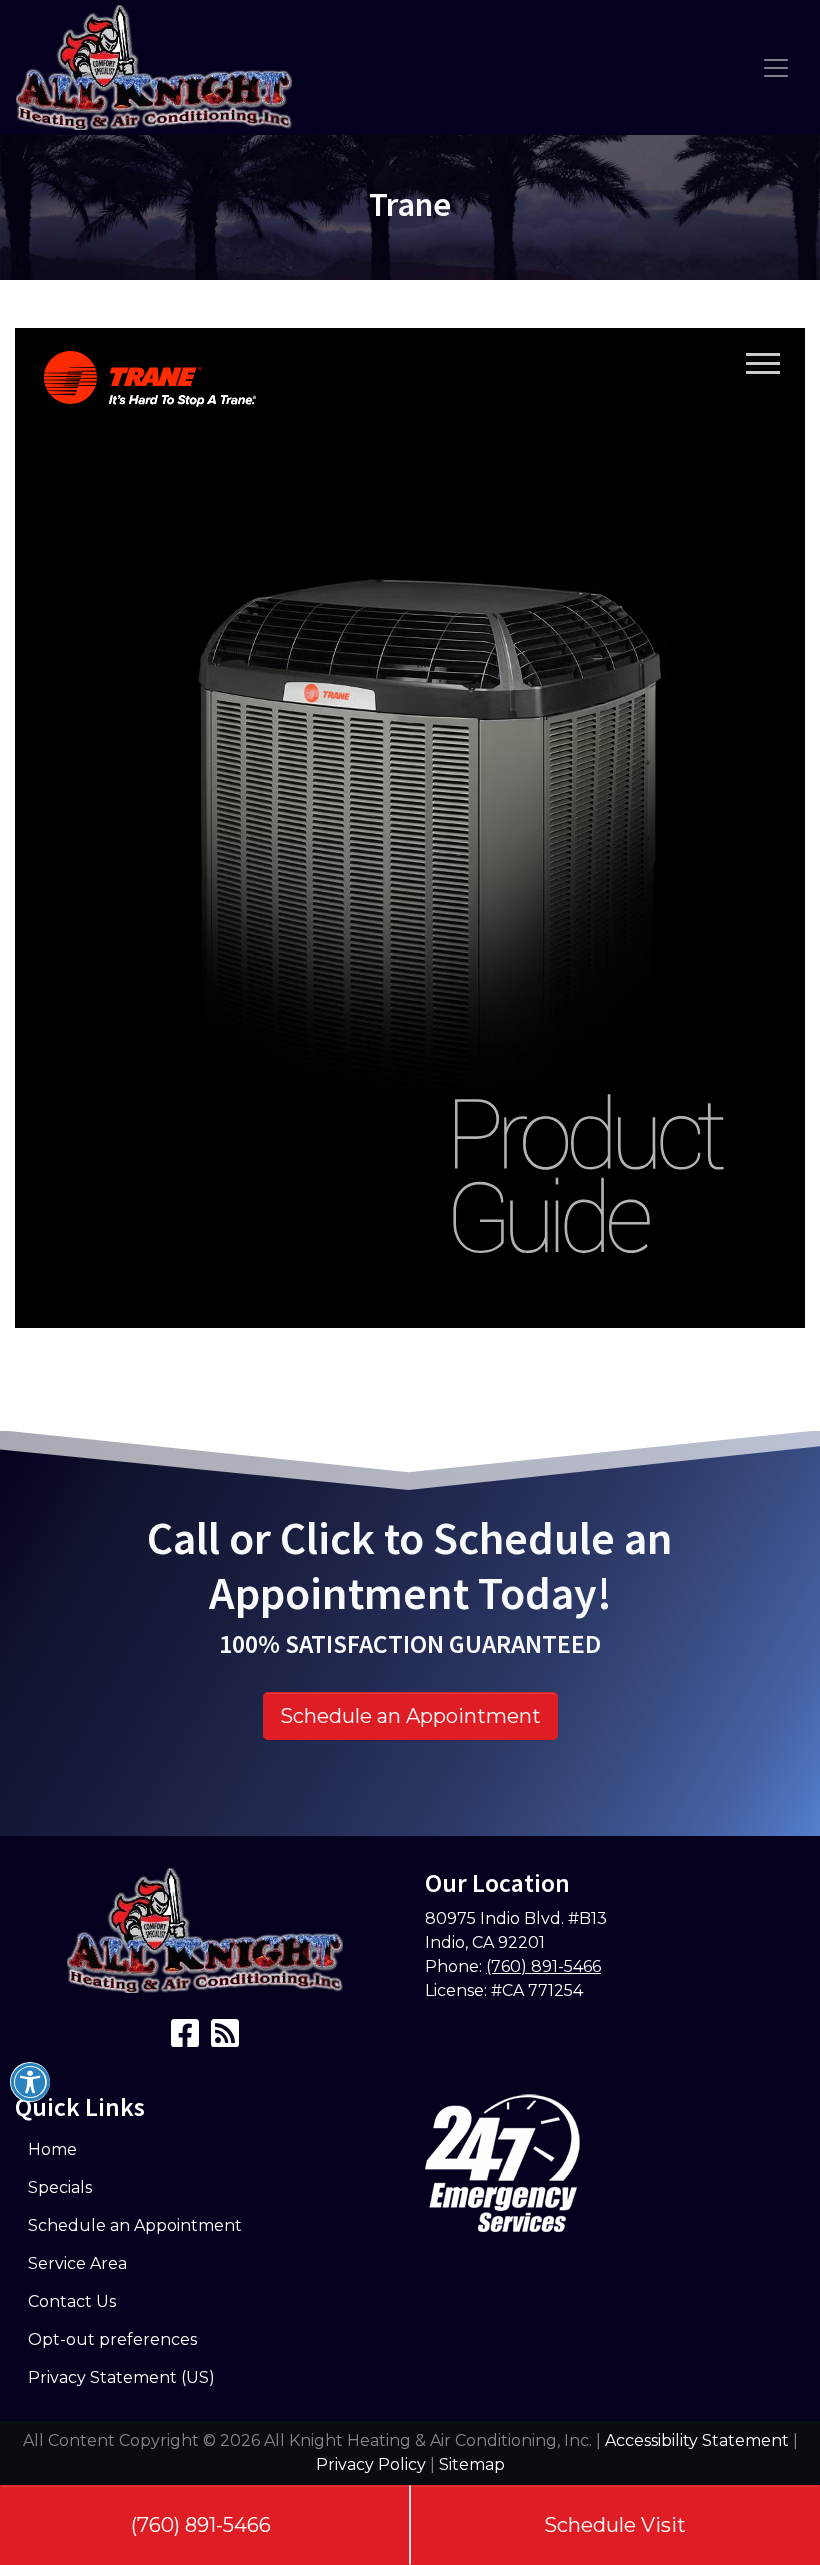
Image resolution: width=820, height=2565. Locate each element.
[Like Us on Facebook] (185, 2039)
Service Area (77, 2263)
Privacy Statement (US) (121, 2377)
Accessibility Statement (697, 2440)
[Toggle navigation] (776, 68)
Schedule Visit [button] (615, 2525)
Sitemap (472, 2464)
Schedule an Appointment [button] (410, 1716)
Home (52, 2149)
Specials (60, 2187)
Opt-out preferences (112, 2339)
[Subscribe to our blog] (225, 2039)
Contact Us (72, 2301)
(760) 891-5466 (201, 2525)
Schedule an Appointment (135, 2225)
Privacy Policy (371, 2464)
